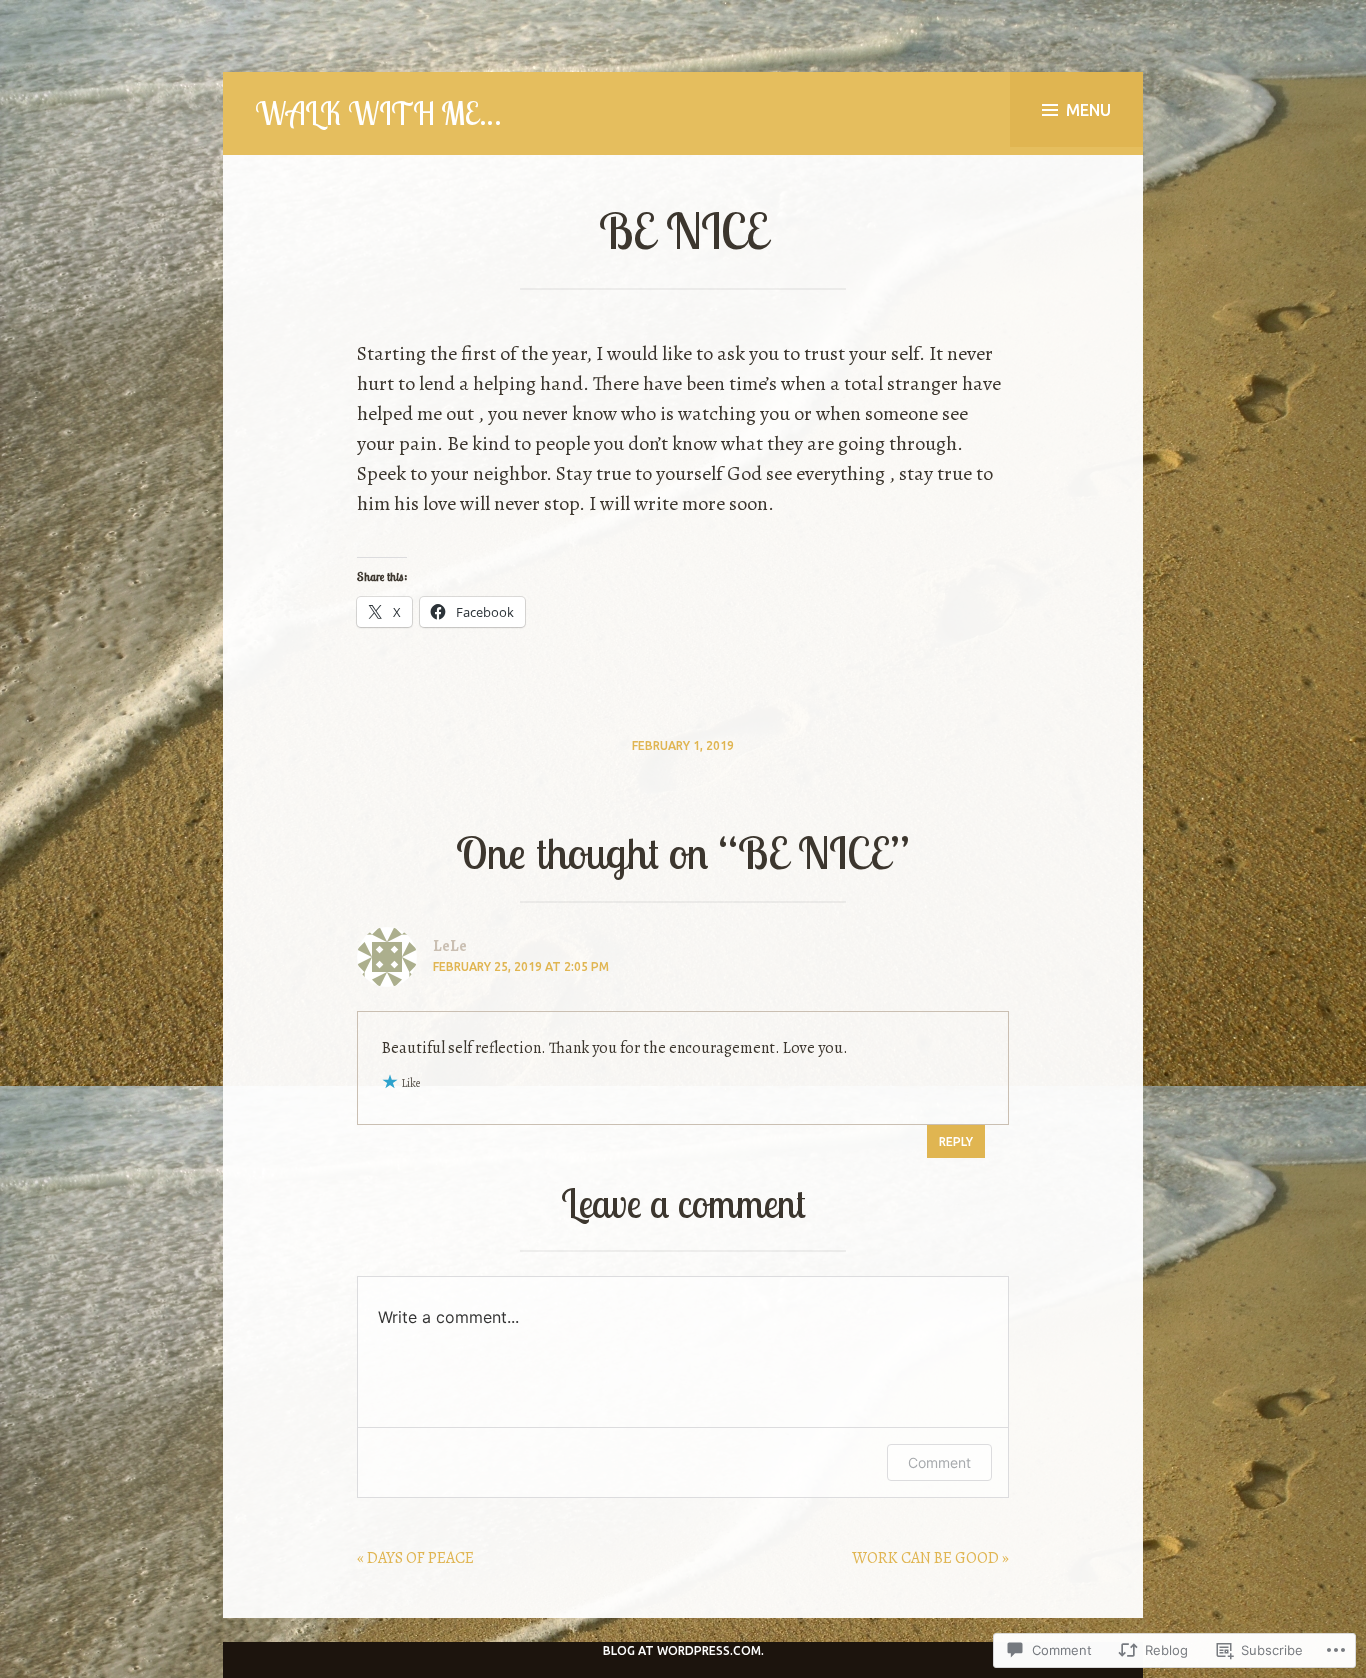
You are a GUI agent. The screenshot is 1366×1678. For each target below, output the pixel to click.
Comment (939, 1462)
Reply (956, 1141)
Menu (1088, 110)
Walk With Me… (378, 113)
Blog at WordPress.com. (683, 1650)
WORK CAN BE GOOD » (930, 1558)
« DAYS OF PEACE (415, 1558)
